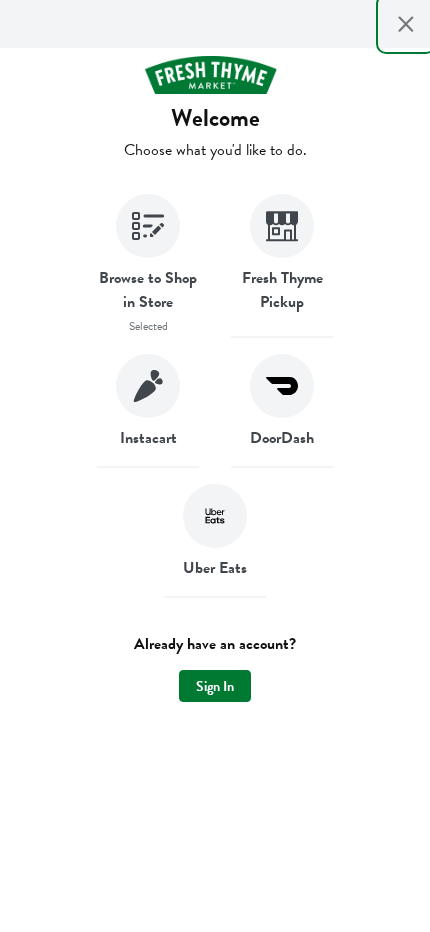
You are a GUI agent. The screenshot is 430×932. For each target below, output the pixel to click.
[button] (148, 266)
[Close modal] (406, 24)
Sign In (215, 686)
